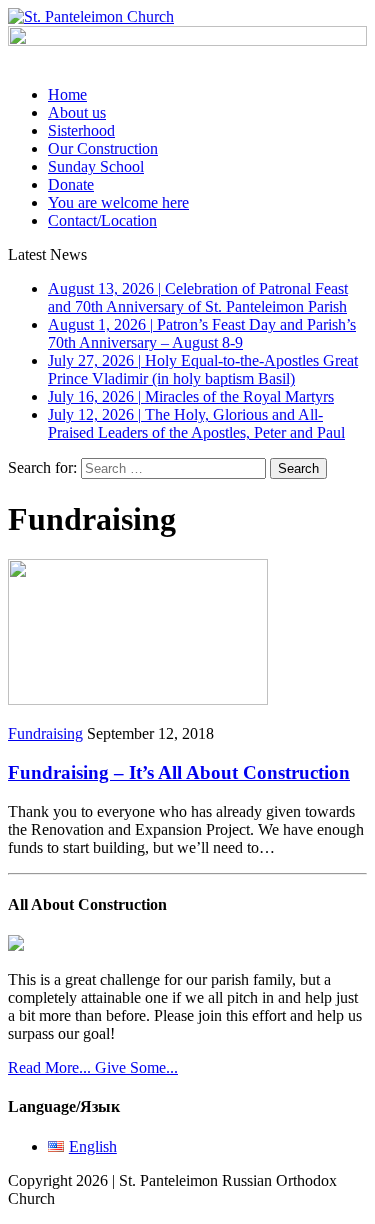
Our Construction (103, 148)
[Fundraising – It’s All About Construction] (138, 699)
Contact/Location (102, 220)
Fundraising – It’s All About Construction (179, 772)
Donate (71, 184)
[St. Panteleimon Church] (187, 17)
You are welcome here (118, 202)
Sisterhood (81, 130)
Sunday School (96, 166)
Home (67, 94)
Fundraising (45, 733)
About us (77, 112)
